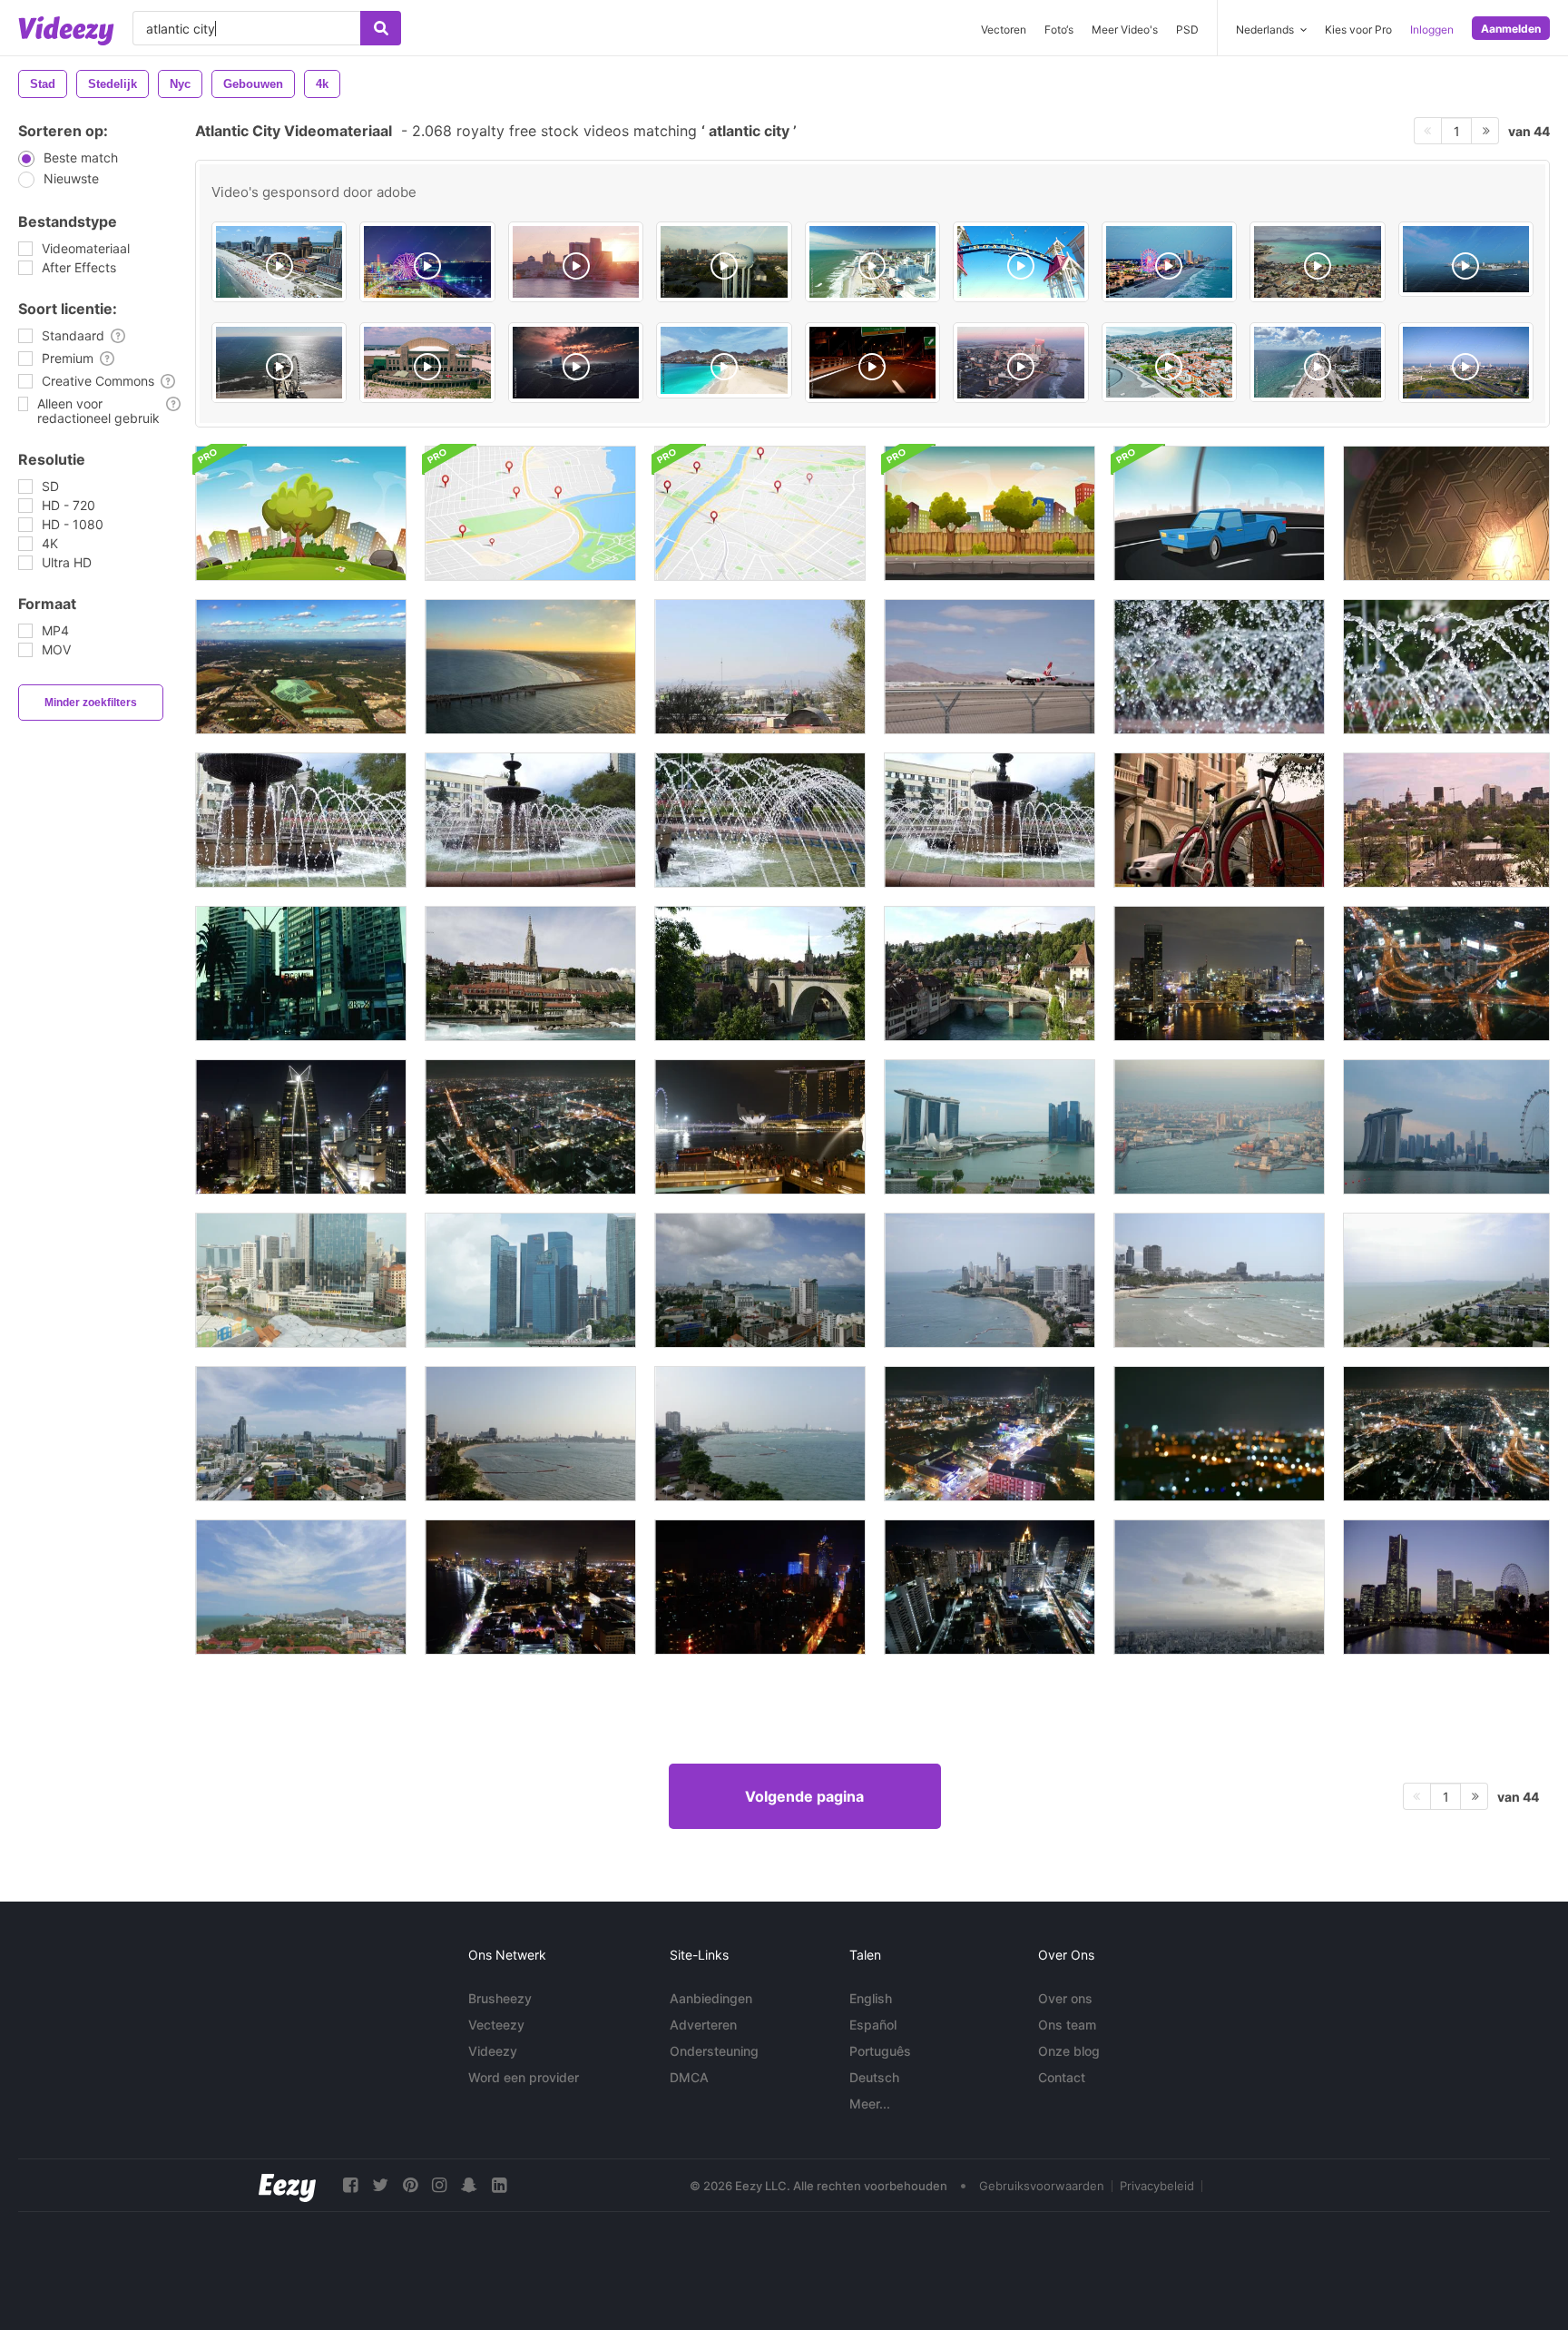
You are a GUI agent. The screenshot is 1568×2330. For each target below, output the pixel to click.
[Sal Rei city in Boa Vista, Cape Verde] (1317, 262)
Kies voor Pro (1358, 29)
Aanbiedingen (711, 1998)
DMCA (689, 2077)
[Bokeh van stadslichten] (1219, 1434)
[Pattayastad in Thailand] (760, 1280)
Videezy (493, 2051)
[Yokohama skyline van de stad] (1446, 1587)
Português (880, 2051)
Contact (1062, 2077)
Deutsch (874, 2077)
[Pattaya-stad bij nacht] (990, 1434)
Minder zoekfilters (91, 703)
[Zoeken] (381, 28)
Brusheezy (500, 1998)
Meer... (870, 2104)
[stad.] (760, 667)
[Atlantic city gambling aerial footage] (1020, 363)
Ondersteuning (714, 2051)
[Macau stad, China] (760, 1587)
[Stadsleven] (1219, 820)
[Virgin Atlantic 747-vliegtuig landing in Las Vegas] (990, 667)
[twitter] (380, 2185)
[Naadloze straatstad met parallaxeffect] (990, 513)
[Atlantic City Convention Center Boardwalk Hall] (427, 363)
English (871, 1998)
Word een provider (524, 2077)
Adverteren (703, 2025)
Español (873, 2025)
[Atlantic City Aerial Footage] (1466, 259)
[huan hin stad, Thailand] (301, 1587)
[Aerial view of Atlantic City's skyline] (1466, 363)
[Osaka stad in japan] (1219, 1127)
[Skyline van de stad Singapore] (990, 1127)
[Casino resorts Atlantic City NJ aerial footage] (279, 262)
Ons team (1067, 2025)
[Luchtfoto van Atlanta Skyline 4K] (301, 667)
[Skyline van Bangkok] (990, 1587)
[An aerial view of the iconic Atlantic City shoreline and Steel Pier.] (279, 363)
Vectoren (1004, 29)
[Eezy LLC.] (287, 2185)
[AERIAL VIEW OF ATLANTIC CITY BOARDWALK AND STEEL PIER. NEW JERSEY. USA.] (872, 262)
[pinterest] (410, 2185)
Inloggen (1432, 29)
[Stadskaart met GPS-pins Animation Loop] (530, 513)
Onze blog (1069, 2051)
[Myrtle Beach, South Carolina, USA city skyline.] (427, 262)
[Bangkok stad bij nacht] (1219, 973)
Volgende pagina (804, 1796)
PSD (1187, 29)
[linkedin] (499, 2185)
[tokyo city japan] (1219, 1587)
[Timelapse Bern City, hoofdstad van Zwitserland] (530, 973)
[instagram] (439, 2185)
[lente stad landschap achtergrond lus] (301, 513)
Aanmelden (1511, 29)
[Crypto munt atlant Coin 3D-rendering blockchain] (1446, 513)
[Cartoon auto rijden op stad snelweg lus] (1219, 513)
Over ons (1065, 1998)
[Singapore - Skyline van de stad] (760, 1127)
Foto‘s (1059, 29)
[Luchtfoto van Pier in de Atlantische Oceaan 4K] (530, 667)
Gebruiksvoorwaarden (1042, 2186)
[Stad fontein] (1219, 667)
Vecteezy (496, 2025)
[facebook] (350, 2185)
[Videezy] (66, 31)
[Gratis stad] (301, 973)
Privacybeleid (1157, 2186)
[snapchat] (469, 2185)
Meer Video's (1125, 29)
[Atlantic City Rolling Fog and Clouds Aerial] (576, 363)
